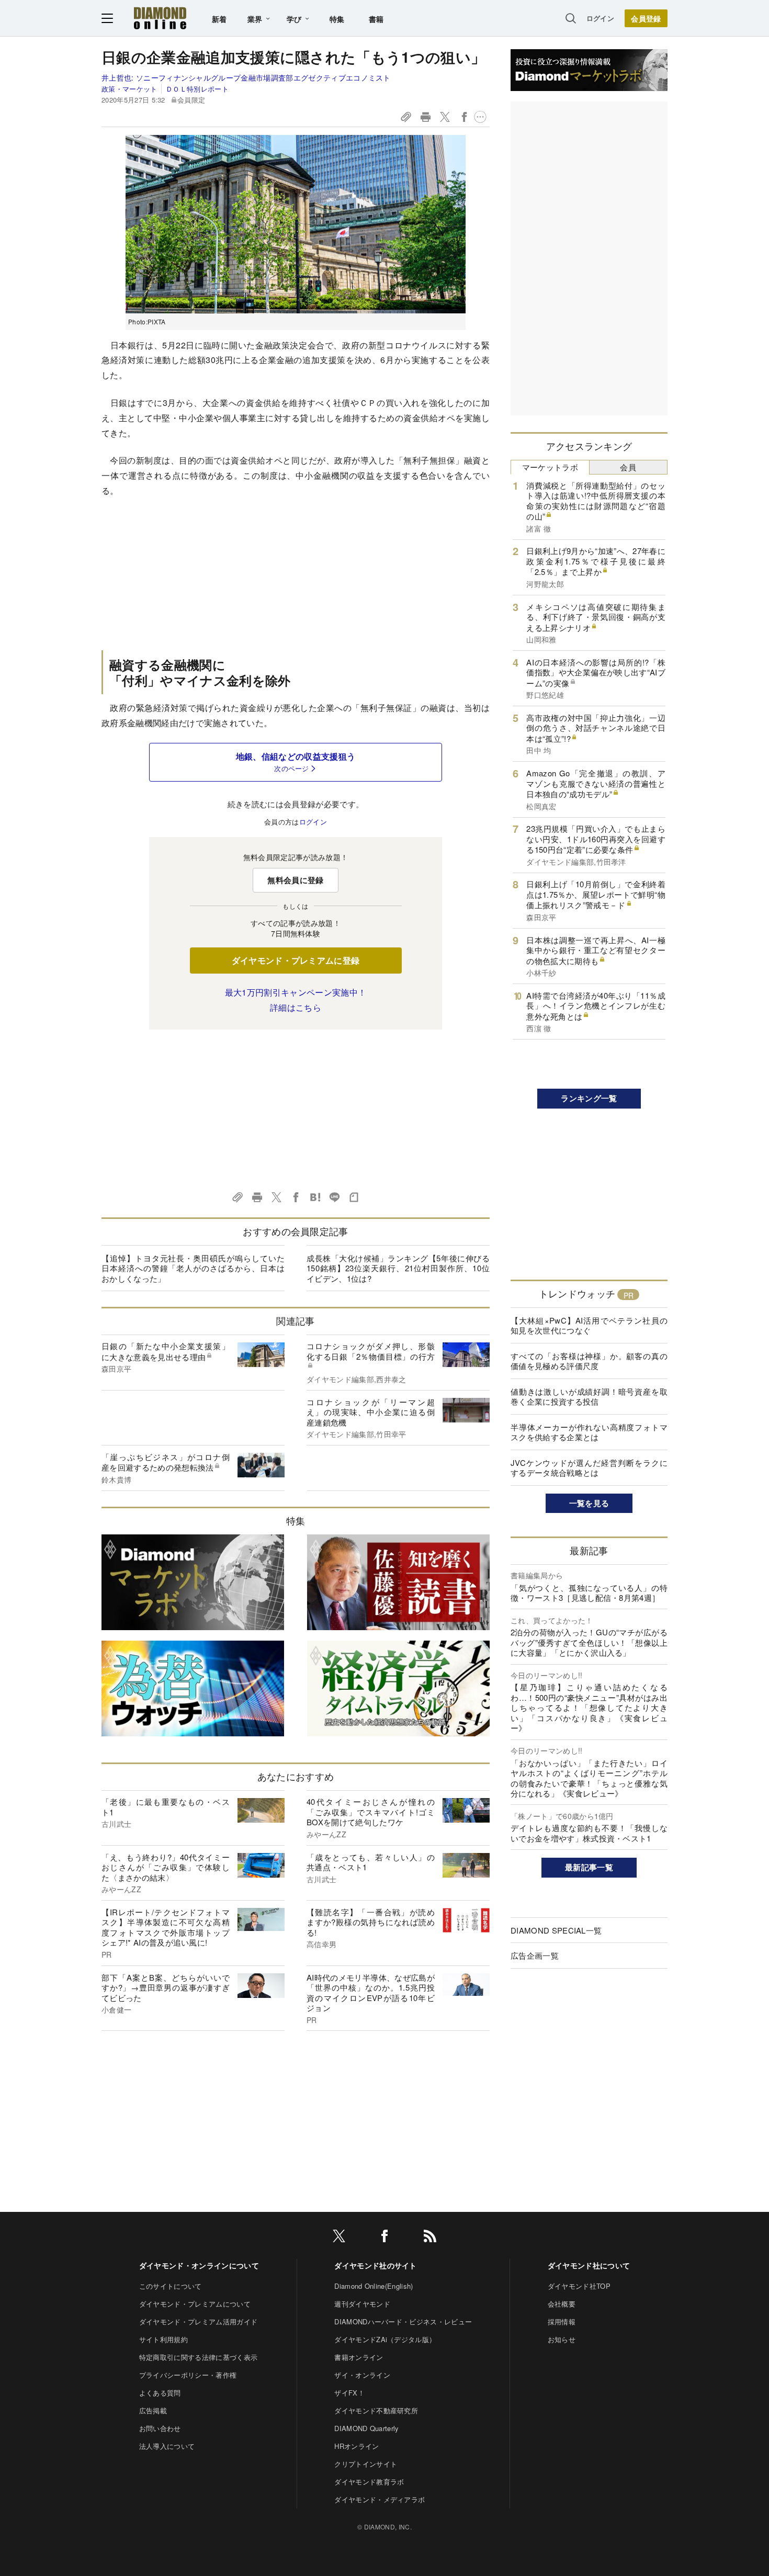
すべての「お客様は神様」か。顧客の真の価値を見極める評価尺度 (589, 1361)
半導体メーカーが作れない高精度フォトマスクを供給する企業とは (589, 1432)
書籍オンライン (359, 2357)
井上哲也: (246, 77)
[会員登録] (646, 18)
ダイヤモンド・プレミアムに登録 (296, 960)
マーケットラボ (550, 467)
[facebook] (384, 2238)
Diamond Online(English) (374, 2286)
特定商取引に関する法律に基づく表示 (198, 2357)
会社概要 (562, 2304)
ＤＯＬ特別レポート (197, 89)
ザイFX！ (349, 2393)
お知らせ (562, 2339)
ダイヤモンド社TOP (579, 2286)
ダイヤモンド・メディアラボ (380, 2499)
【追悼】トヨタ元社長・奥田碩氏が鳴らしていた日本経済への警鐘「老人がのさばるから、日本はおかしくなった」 (193, 1268)
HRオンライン (357, 2446)
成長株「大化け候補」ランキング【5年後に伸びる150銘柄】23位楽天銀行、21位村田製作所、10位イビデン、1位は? (398, 1268)
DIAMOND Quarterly (366, 2428)
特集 (337, 19)
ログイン (600, 18)
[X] (339, 2238)
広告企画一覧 (535, 1955)
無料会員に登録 (295, 880)
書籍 (376, 19)
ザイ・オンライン (362, 2375)
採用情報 (562, 2321)
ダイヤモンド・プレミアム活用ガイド (198, 2321)
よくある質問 (160, 2393)
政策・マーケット (129, 89)
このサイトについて (171, 2286)
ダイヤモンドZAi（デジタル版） (385, 2339)
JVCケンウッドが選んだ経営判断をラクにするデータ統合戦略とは (589, 1468)
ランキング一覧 (589, 1098)
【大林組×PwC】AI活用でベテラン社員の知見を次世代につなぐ (589, 1325)
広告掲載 (153, 2410)
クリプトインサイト (366, 2464)
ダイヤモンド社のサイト (376, 2265)
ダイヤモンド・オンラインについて (199, 2265)
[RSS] (430, 2238)
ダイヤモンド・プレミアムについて (195, 2304)
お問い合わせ (160, 2428)
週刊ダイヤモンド (362, 2304)
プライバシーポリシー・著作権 (188, 2375)
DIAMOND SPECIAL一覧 (556, 1930)
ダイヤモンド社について (589, 2265)
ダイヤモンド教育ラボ (369, 2482)
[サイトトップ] (160, 18)
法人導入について (167, 2446)
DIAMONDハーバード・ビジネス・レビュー (403, 2321)
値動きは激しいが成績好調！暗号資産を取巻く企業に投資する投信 (589, 1397)
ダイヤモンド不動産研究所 (376, 2410)
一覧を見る (589, 1503)
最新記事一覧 (589, 1867)
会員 (628, 467)
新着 (219, 19)
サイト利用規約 (163, 2339)
